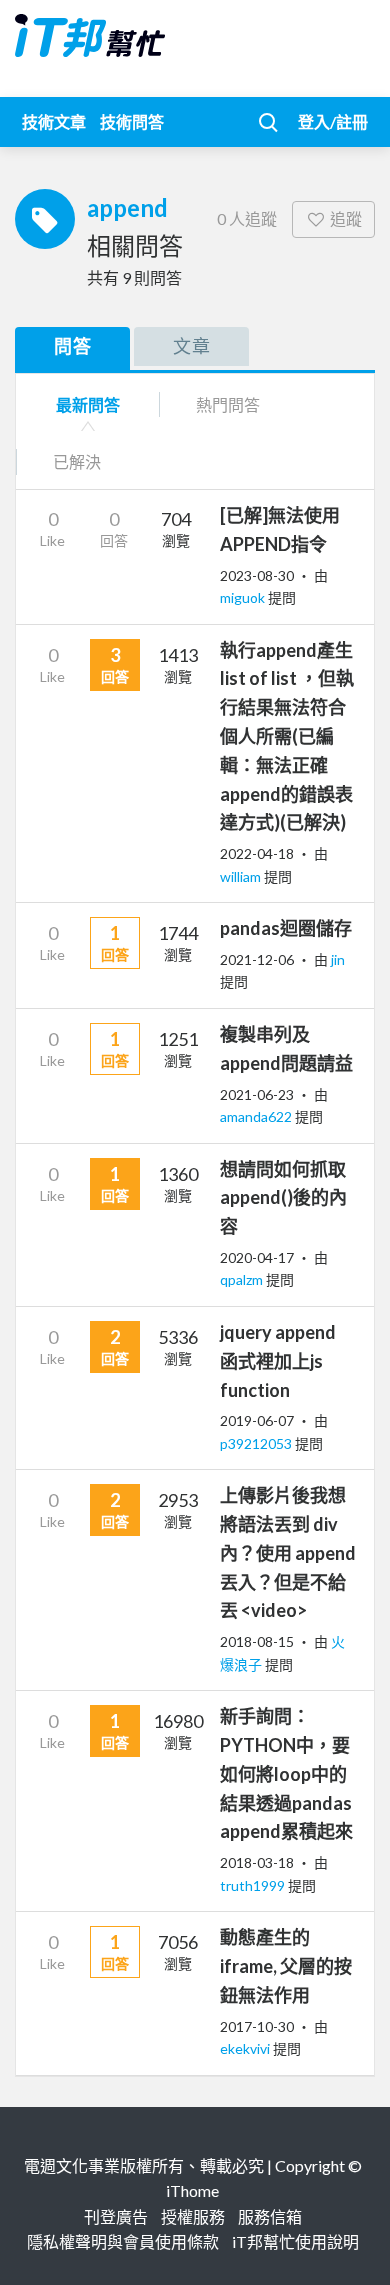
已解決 (77, 461)
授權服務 (193, 2216)
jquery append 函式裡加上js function (278, 1361)
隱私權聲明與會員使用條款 (123, 2241)
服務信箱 (270, 2216)
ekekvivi (246, 2048)
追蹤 (346, 218)
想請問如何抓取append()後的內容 (283, 1198)
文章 (192, 346)
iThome (192, 2190)
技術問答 (132, 121)
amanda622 (257, 1116)
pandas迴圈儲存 (286, 928)
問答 (73, 346)
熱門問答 (228, 404)
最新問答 (88, 404)
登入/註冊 (333, 121)
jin (338, 959)
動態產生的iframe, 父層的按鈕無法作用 (286, 1966)
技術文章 (54, 121)
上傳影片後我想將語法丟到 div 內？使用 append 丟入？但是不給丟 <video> (288, 1552)
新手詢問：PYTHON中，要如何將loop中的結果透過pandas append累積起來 (286, 1773)
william (242, 876)
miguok (244, 597)
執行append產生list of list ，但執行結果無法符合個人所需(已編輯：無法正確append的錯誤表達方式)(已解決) (287, 736)
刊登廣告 (116, 2216)
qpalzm (243, 1279)
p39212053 (257, 1443)
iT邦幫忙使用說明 (295, 2241)
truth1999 (254, 1885)
